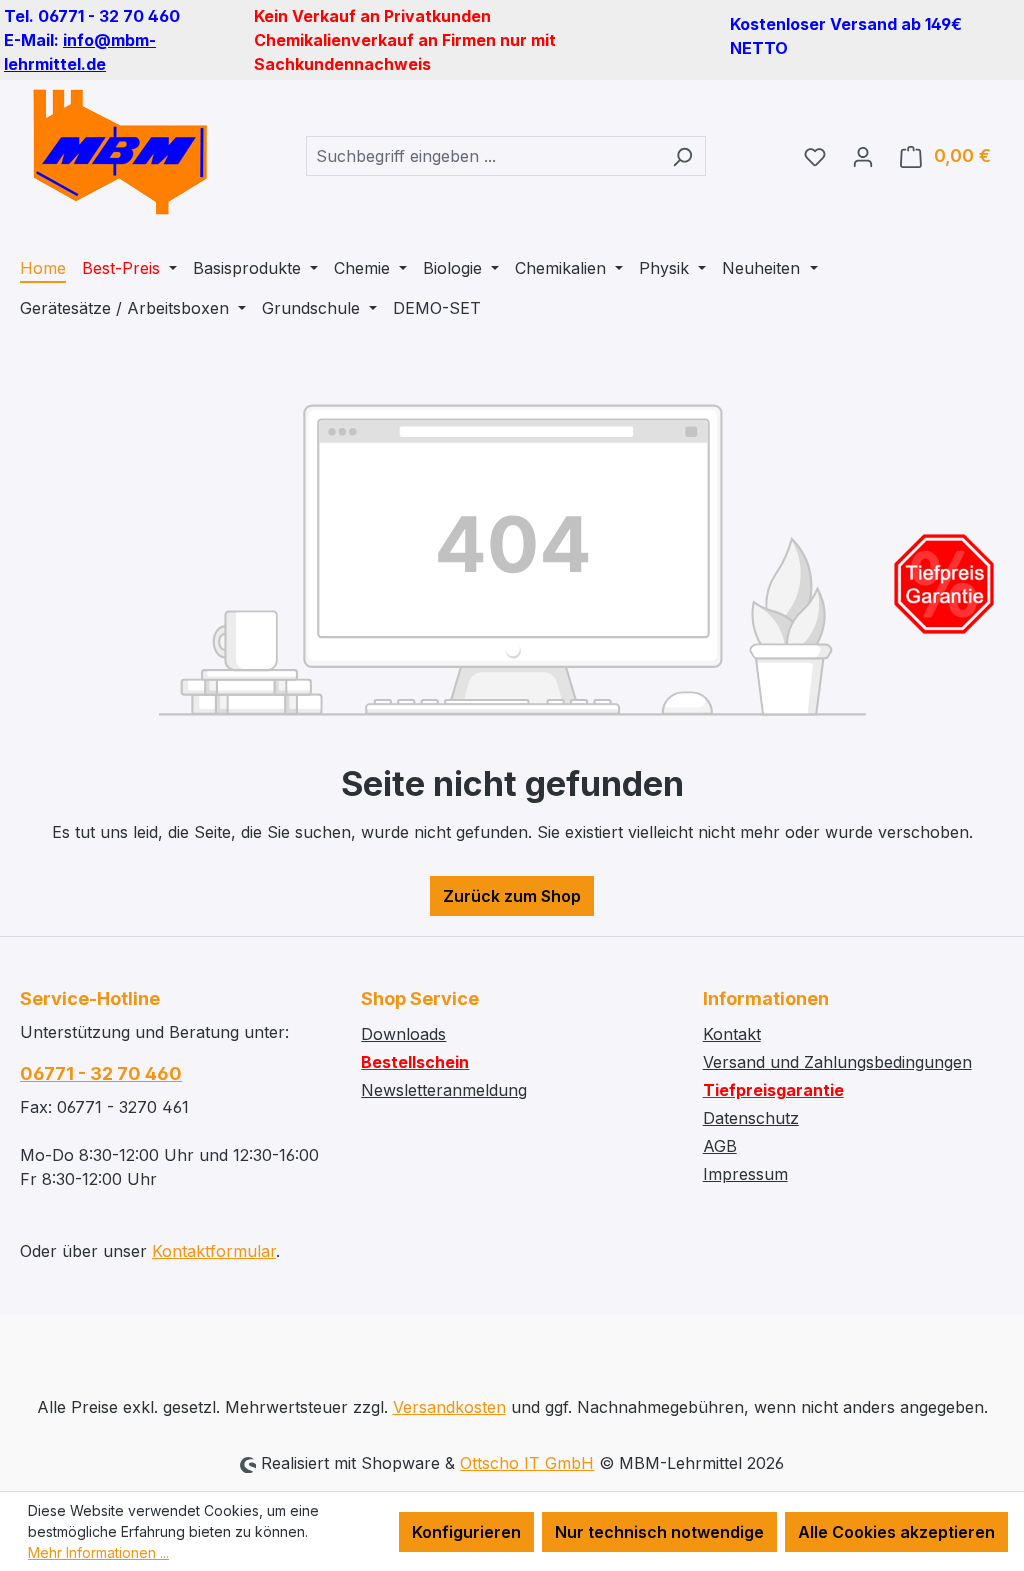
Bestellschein (415, 1062)
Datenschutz (751, 1118)
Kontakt (732, 1034)
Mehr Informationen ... (98, 1552)
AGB (720, 1146)
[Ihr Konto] (863, 156)
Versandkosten (449, 1407)
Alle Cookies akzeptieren (896, 1532)
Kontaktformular (214, 1251)
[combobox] (483, 156)
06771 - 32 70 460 (101, 1073)
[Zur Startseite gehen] (120, 152)
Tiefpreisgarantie (773, 1090)
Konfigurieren (466, 1532)
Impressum (745, 1174)
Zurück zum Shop (512, 896)
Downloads (403, 1034)
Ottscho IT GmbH (527, 1463)
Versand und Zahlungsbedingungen (837, 1062)
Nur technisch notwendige (659, 1532)
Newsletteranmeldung (444, 1090)
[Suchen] (682, 156)
